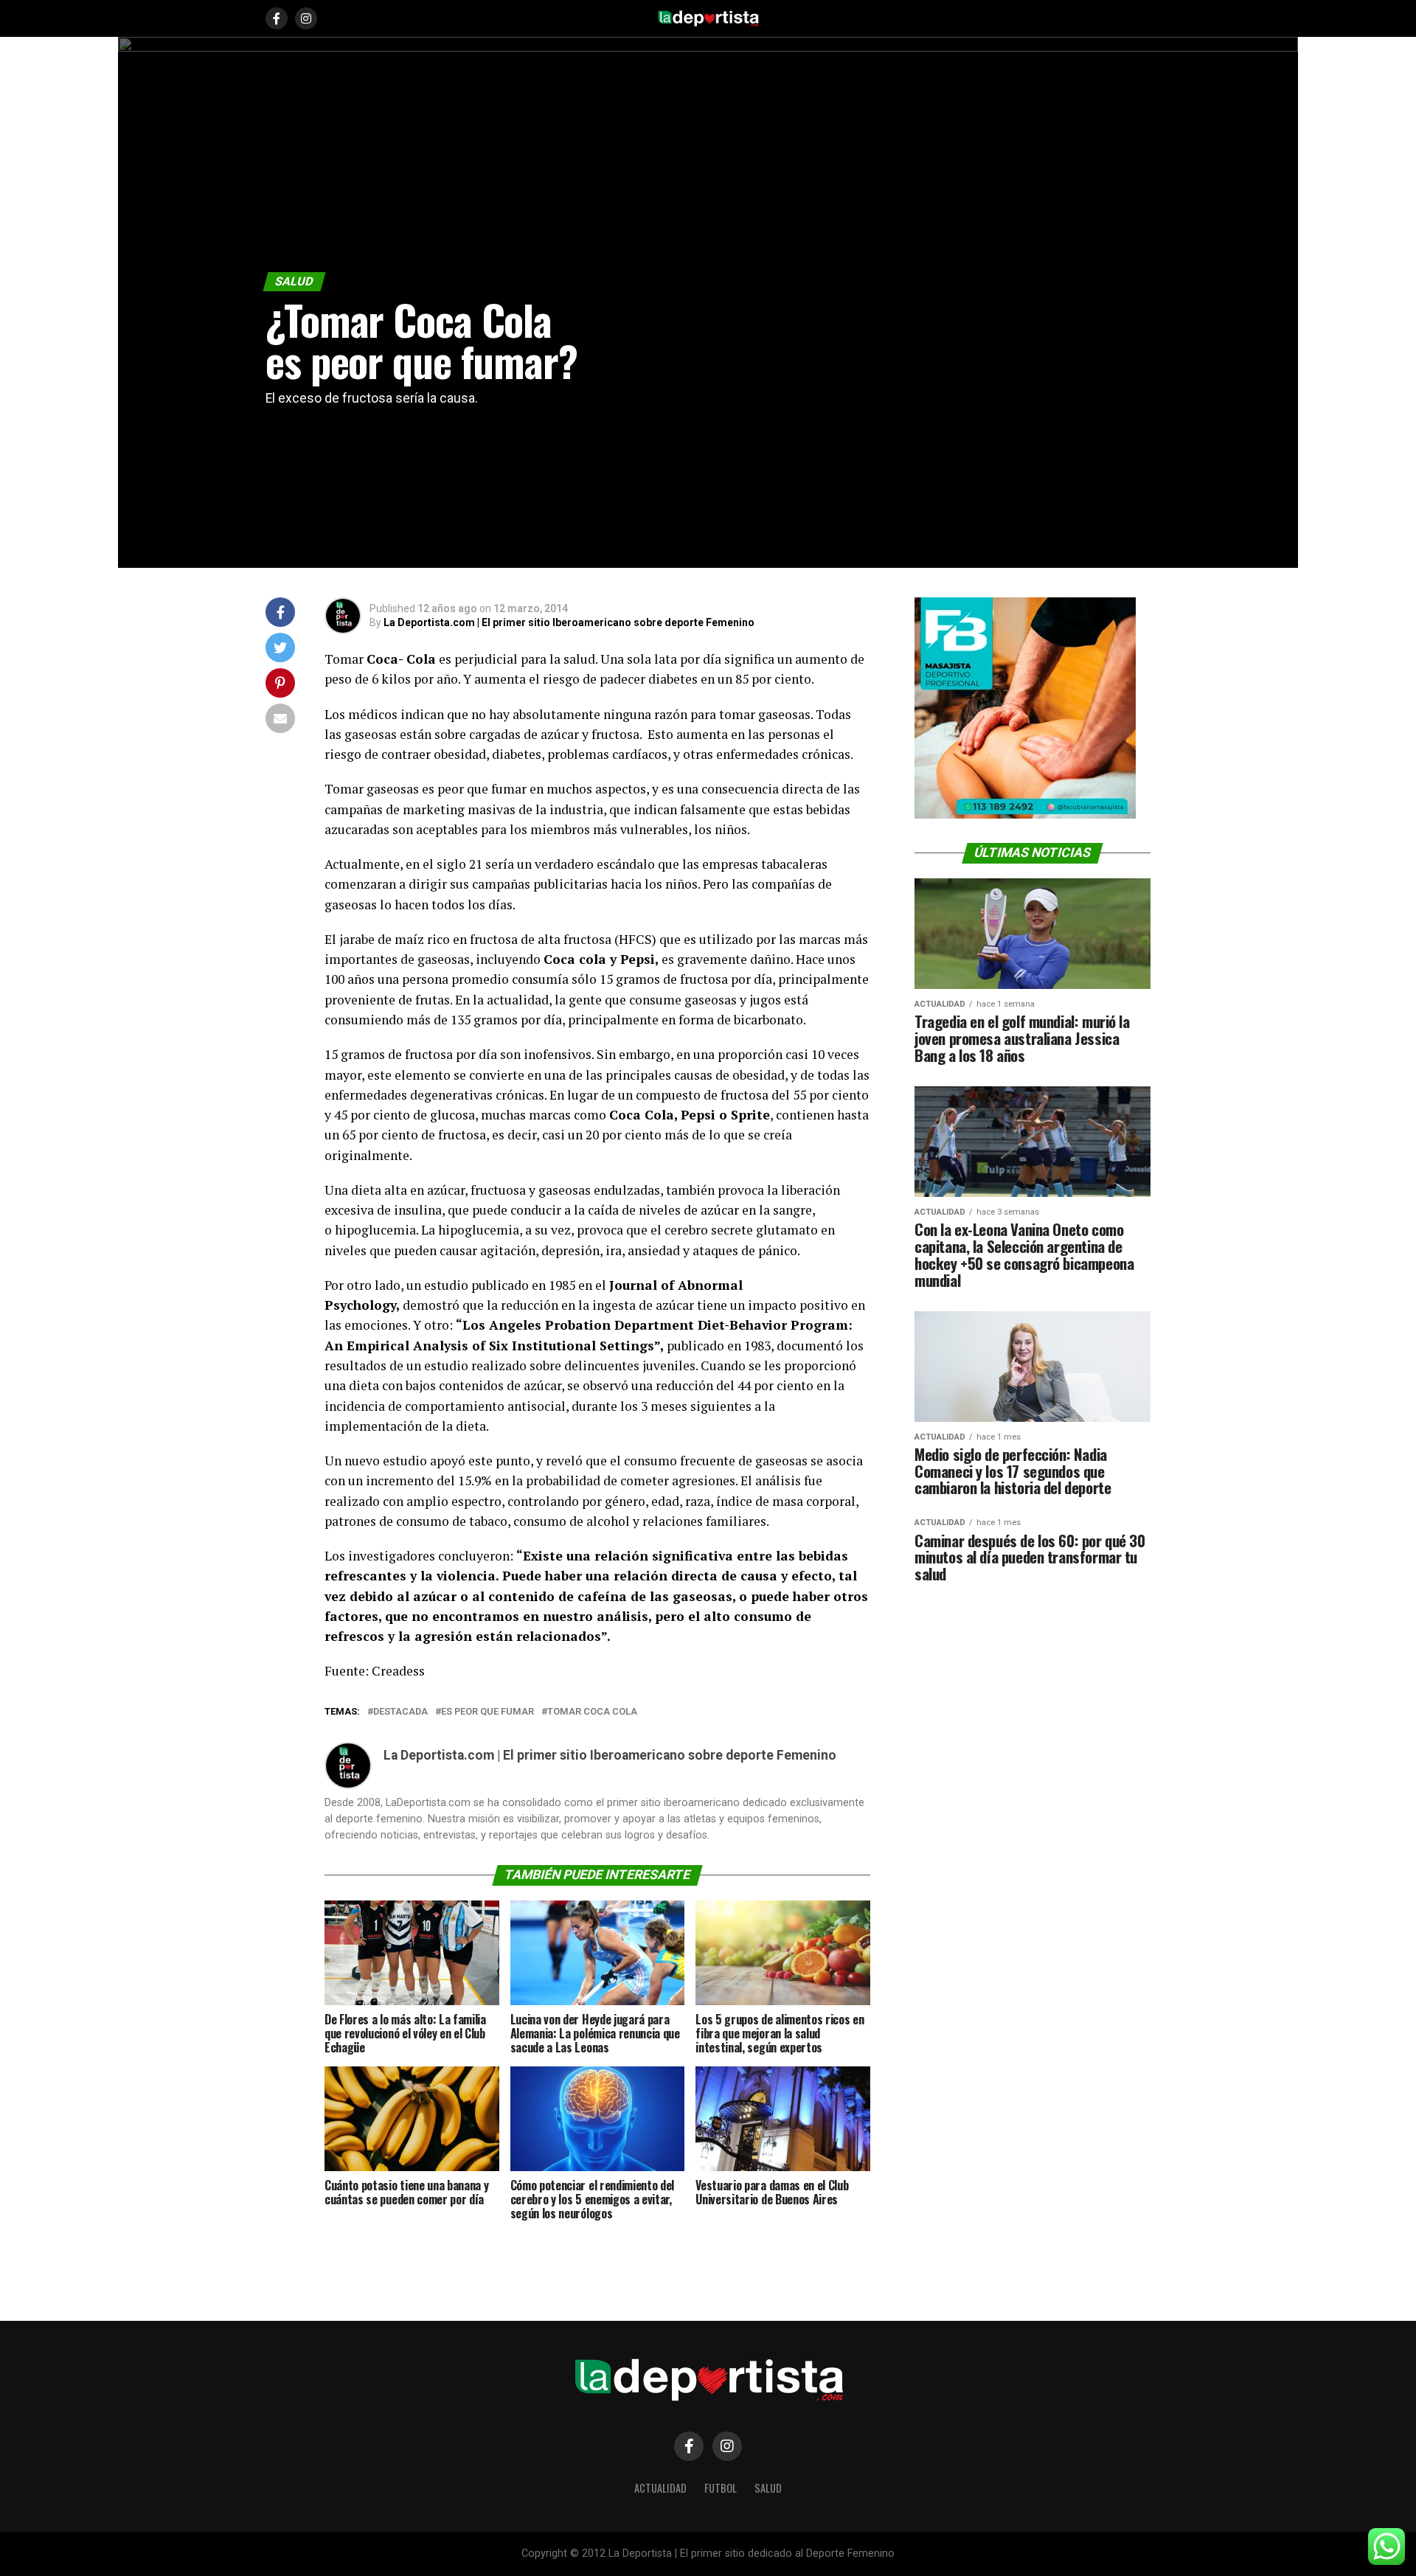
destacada (400, 1712)
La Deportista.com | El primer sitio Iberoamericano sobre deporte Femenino (569, 622)
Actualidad (660, 2488)
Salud (768, 2488)
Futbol (721, 2488)
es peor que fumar (487, 1712)
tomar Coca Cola (592, 1712)
